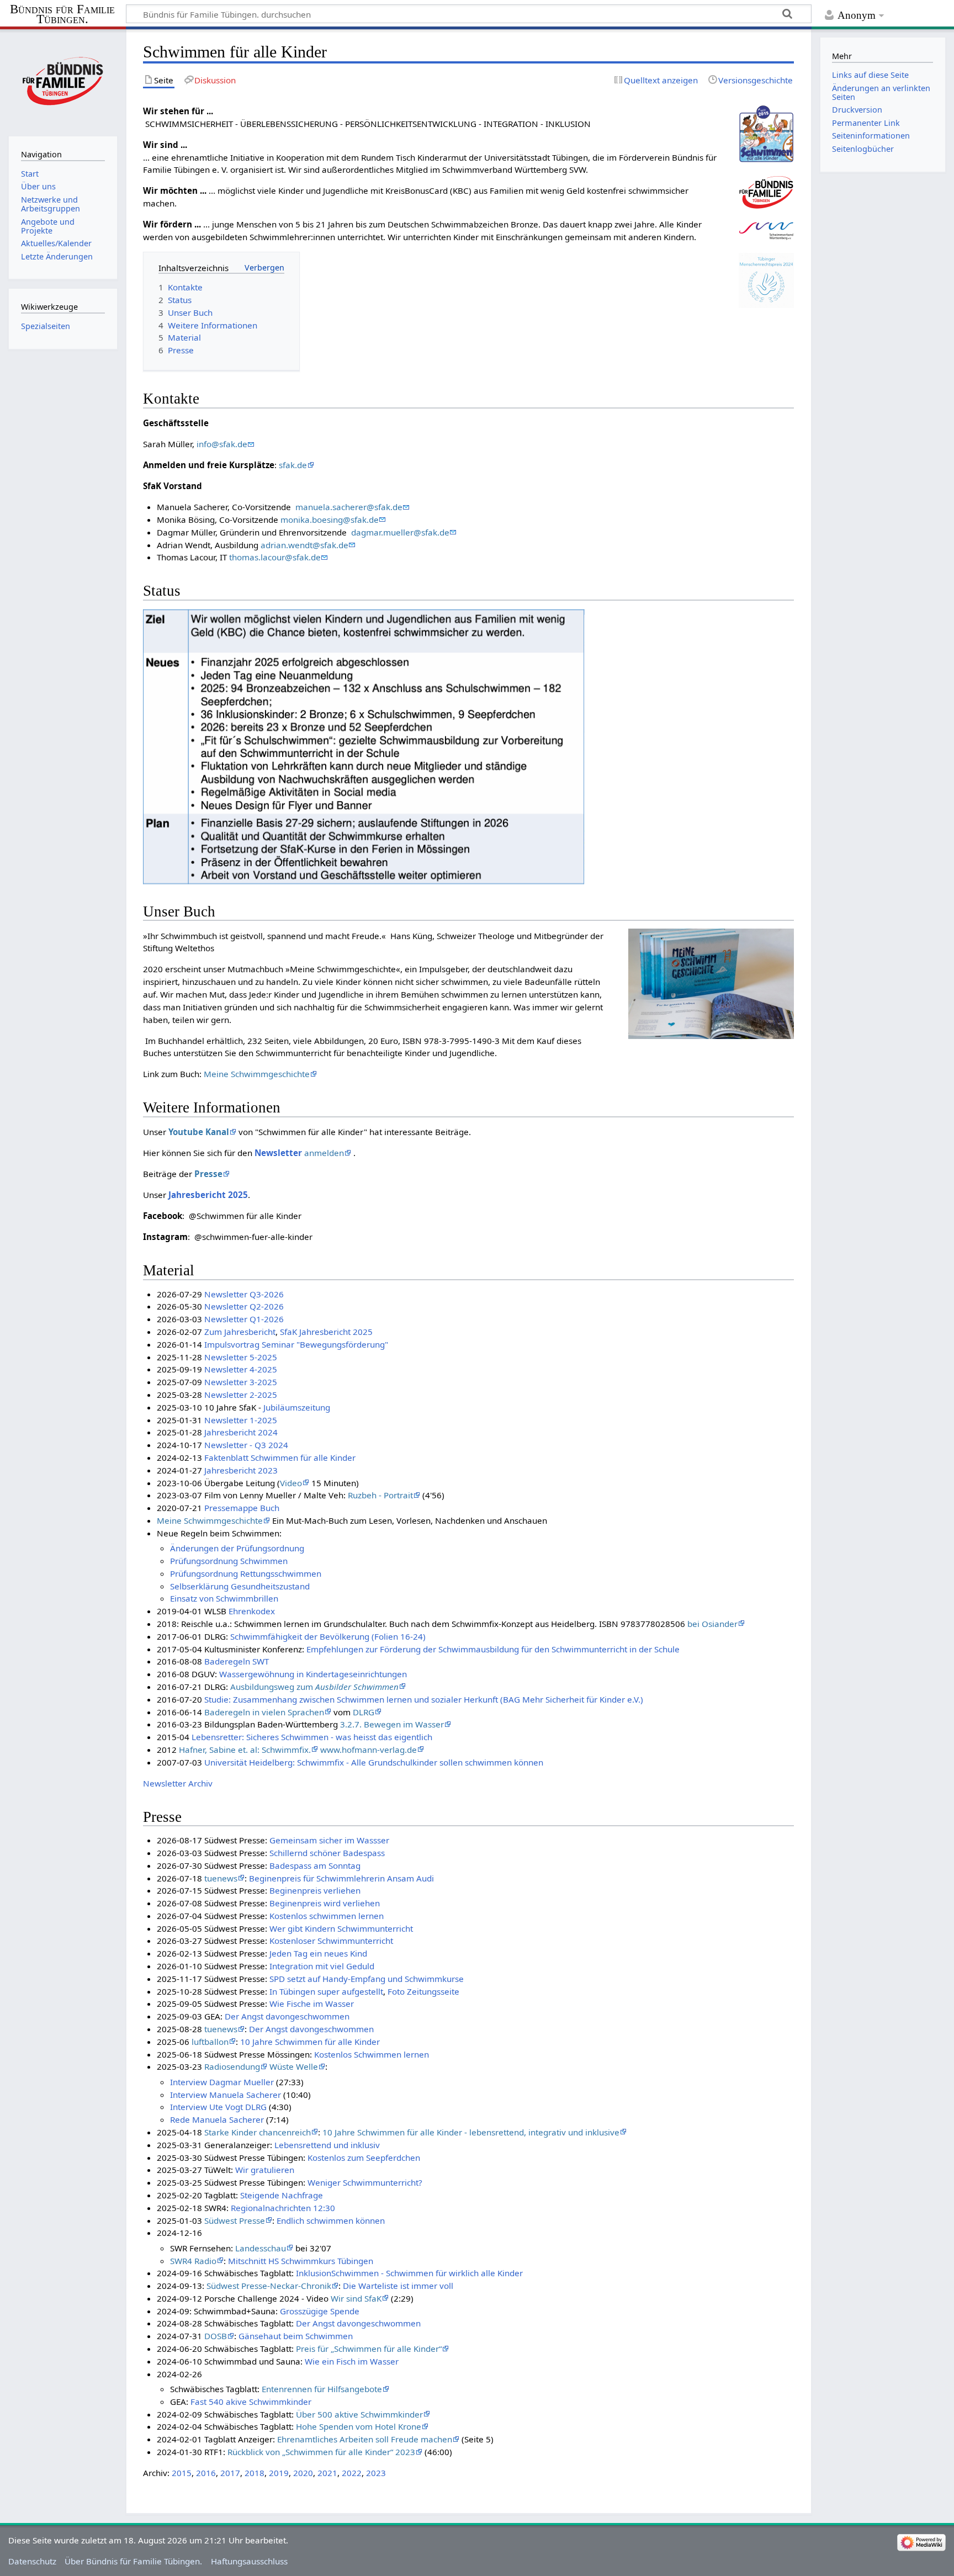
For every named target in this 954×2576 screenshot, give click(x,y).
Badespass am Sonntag (315, 1865)
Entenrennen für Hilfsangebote (322, 2389)
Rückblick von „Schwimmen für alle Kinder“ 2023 (321, 2452)
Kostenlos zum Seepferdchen (364, 2158)
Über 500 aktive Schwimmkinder (359, 2414)
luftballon (210, 2042)
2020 (303, 2473)
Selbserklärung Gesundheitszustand (240, 1586)
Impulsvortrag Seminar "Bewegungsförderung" (296, 1344)
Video (291, 1483)
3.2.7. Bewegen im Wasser (392, 1724)
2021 (327, 2473)
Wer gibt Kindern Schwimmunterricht (341, 1928)
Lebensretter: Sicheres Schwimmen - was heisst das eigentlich (312, 1737)
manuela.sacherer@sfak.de (349, 507)
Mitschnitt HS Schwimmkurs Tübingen (301, 2261)
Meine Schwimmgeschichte (257, 1074)
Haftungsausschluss (249, 2561)
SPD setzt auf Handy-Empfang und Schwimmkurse (367, 1979)
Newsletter (278, 1153)
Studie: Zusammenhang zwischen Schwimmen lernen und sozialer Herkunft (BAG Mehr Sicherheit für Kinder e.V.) (424, 1699)
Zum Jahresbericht (240, 1332)
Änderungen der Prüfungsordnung (237, 1548)
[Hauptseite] (63, 81)
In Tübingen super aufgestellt (326, 1991)
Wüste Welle (294, 2066)
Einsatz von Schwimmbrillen (224, 1598)
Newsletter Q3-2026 (244, 1294)
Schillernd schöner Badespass (327, 1853)
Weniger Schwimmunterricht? (365, 2182)
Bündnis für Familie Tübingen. (62, 14)
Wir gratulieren (265, 2170)
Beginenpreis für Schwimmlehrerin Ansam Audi (341, 1878)
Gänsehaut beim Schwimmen (296, 2336)
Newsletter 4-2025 (241, 1369)
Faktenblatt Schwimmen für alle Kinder (280, 1457)
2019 (279, 2473)
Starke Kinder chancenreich (258, 2132)
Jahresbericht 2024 (241, 1432)
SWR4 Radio (193, 2261)
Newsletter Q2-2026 (244, 1306)
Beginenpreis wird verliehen (325, 1903)
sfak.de (293, 465)
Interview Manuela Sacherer (226, 2095)
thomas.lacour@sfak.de (275, 557)
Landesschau (261, 2248)
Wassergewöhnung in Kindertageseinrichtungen (313, 1674)
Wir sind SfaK (356, 2298)
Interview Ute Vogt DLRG (218, 2107)
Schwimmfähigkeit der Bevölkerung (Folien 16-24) (328, 1636)
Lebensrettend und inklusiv (327, 2145)
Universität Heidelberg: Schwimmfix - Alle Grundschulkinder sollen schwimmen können (374, 1762)
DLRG (364, 1712)
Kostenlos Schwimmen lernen (372, 2054)
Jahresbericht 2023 (241, 1470)
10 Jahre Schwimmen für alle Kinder (310, 2042)
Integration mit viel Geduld (322, 1966)
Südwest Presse (235, 2220)
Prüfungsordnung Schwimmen (229, 1561)
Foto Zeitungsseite (423, 1991)
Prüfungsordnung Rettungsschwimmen (246, 1573)
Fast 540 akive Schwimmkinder (251, 2402)
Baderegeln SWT (237, 1661)
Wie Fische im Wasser (312, 2003)
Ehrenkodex (252, 1611)
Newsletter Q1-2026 (244, 1319)
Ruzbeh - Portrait (380, 1495)
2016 (206, 2473)
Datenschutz (32, 2561)
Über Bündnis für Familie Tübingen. (133, 2561)
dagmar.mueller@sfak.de (400, 532)
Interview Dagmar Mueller (222, 2082)
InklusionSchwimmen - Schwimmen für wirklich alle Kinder (409, 2273)
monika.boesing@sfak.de (330, 520)
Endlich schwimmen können (331, 2220)
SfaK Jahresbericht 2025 (326, 1332)
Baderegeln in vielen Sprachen (264, 1712)
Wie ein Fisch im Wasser (352, 2361)
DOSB (216, 2336)
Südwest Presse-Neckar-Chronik (269, 2286)
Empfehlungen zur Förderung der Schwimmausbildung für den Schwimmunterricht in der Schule (493, 1649)
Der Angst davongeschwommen (287, 2016)
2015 (182, 2473)
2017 (230, 2473)
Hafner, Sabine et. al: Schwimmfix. (245, 1750)
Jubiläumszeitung (297, 1407)
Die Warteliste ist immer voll (398, 2286)
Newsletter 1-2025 (241, 1420)
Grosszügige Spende (320, 2311)
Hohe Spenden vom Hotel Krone (359, 2426)
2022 (352, 2473)
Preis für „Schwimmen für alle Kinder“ (369, 2349)
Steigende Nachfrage (282, 2195)
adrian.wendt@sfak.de (304, 545)
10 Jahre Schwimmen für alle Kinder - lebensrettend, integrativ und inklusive (471, 2132)
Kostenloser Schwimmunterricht (331, 1941)
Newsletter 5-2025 (241, 1357)
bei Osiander (712, 1624)
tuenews (221, 1878)
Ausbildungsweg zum (314, 1687)
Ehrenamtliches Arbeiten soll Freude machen (365, 2439)
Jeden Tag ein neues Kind (318, 1953)
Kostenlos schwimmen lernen (327, 1916)
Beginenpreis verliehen (315, 1890)
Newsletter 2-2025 (241, 1395)
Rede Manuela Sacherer (217, 2119)
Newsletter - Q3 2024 (246, 1445)
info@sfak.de (222, 444)
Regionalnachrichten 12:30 (283, 2208)
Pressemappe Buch (242, 1508)
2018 (255, 2473)
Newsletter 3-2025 (241, 1382)
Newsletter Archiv (178, 1783)
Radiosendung (232, 2066)
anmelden (324, 1153)
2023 (376, 2473)
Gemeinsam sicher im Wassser (329, 1840)
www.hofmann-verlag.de (369, 1750)
